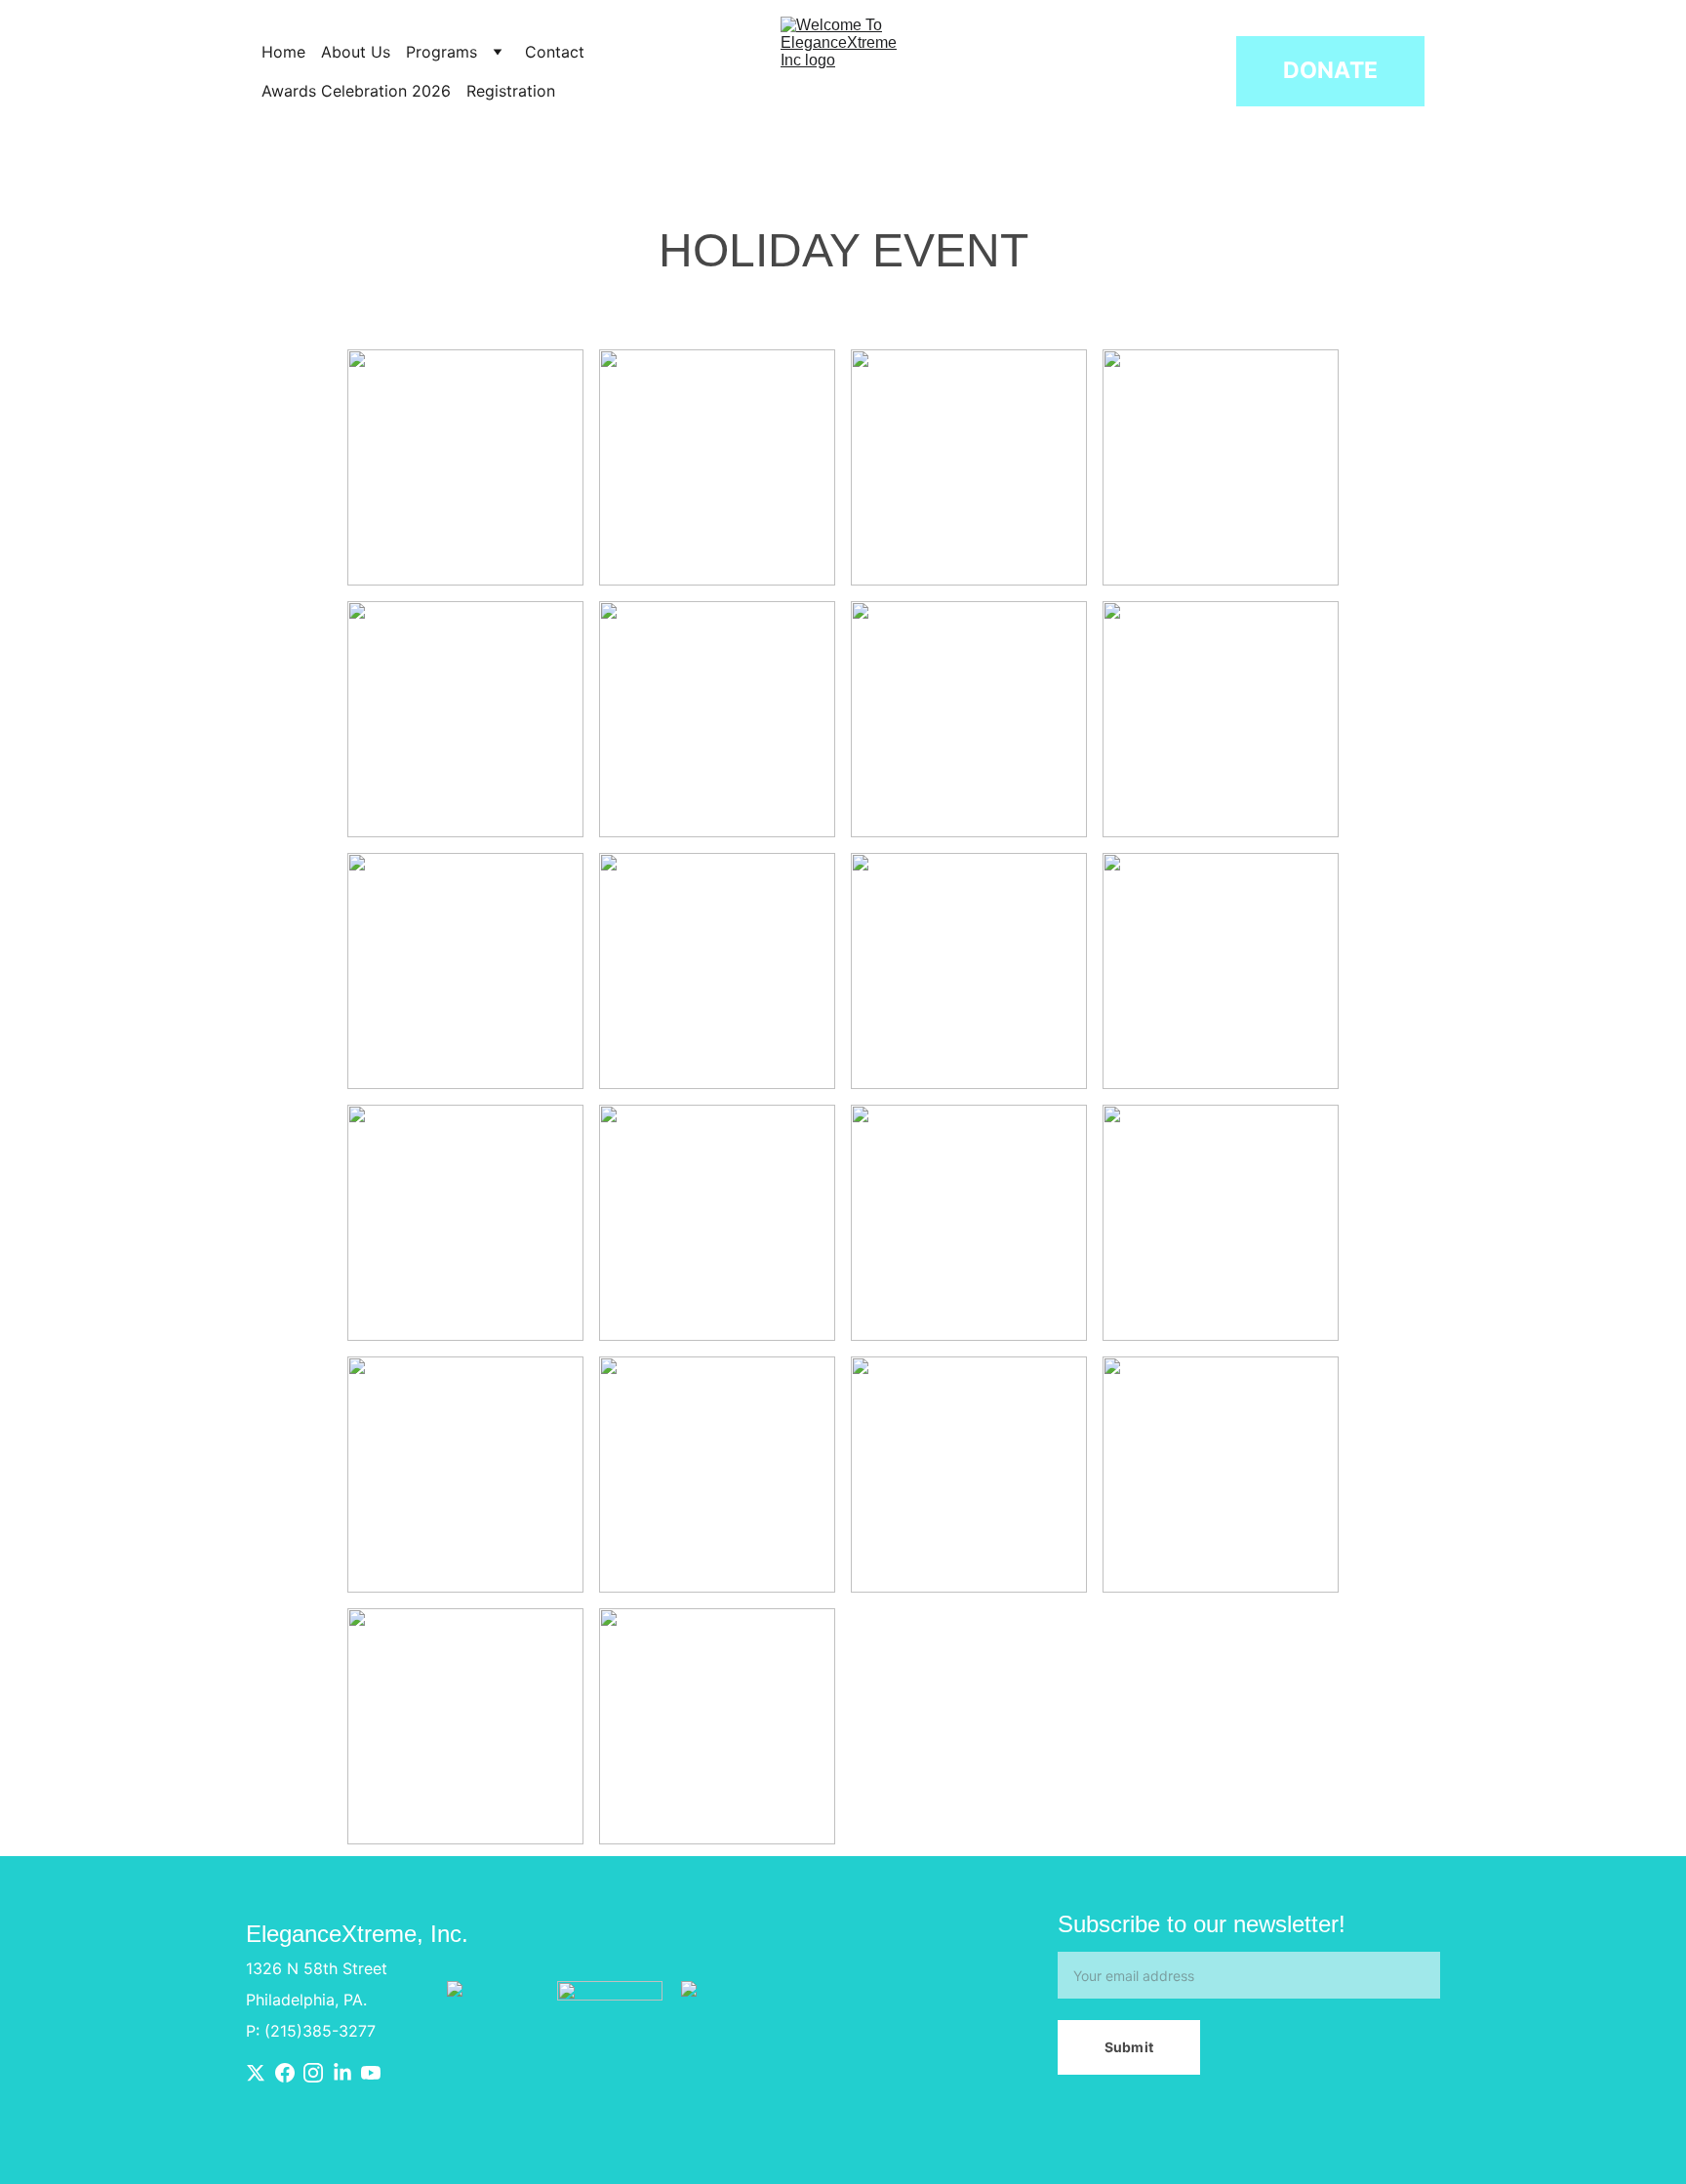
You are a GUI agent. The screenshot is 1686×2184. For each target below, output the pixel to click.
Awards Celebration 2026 (356, 91)
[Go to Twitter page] (256, 2073)
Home (283, 52)
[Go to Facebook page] (285, 2073)
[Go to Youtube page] (371, 2073)
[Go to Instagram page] (313, 2073)
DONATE (1330, 70)
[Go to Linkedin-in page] (342, 2073)
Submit (1129, 2047)
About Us (356, 52)
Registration (513, 91)
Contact (555, 52)
